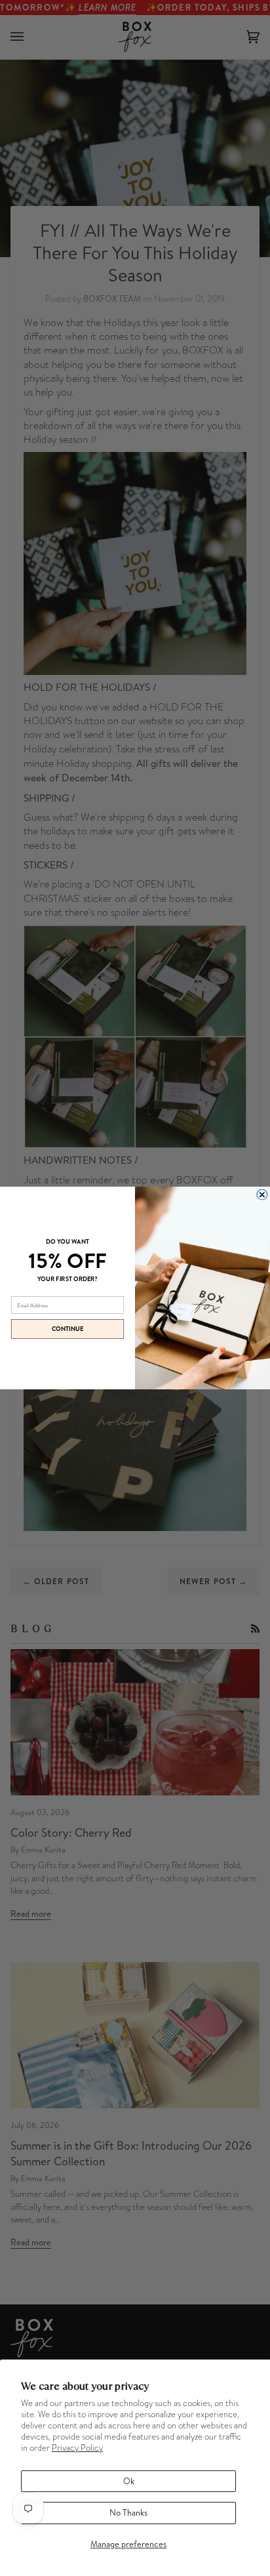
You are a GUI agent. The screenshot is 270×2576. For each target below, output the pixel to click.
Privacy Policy (77, 2448)
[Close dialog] (262, 1195)
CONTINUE (68, 1329)
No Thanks (128, 2512)
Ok (129, 2481)
